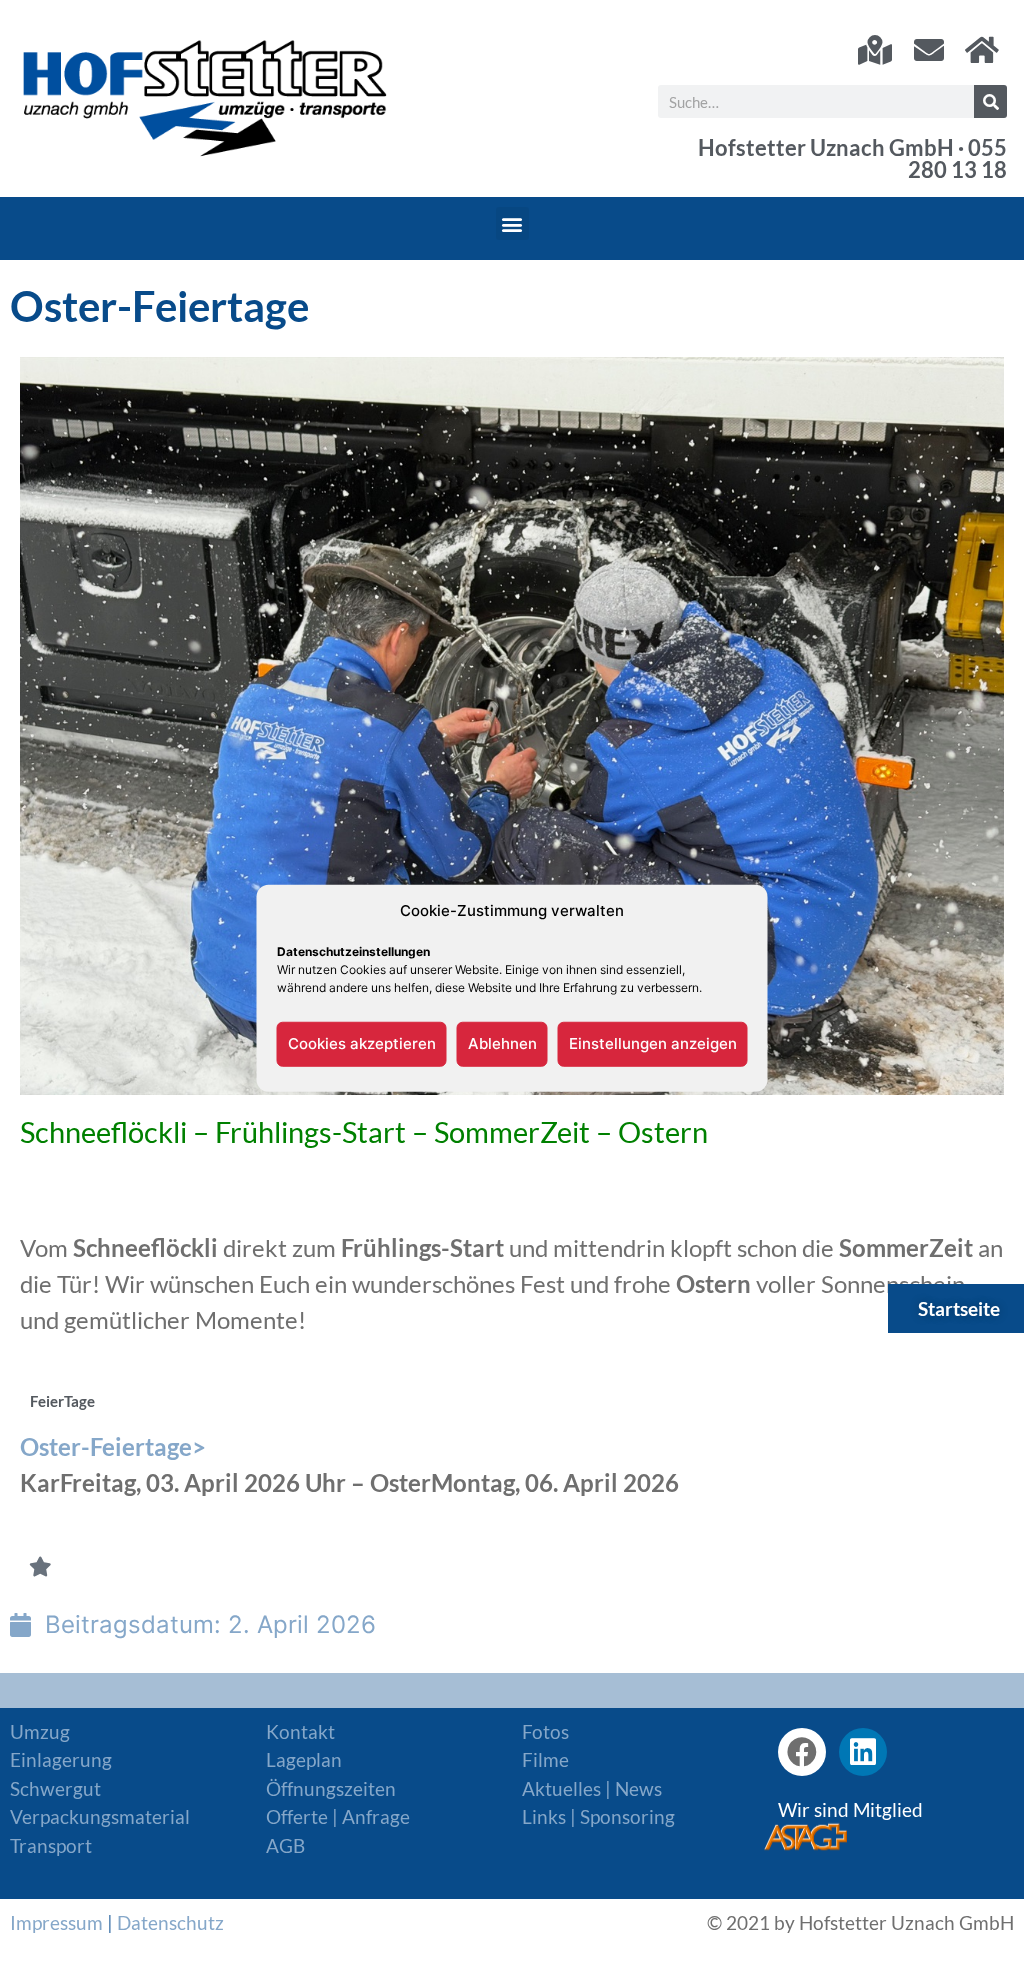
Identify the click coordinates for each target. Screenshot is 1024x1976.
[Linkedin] (863, 1752)
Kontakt (300, 1731)
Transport (51, 1845)
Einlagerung (61, 1759)
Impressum (56, 1922)
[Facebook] (802, 1752)
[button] (512, 223)
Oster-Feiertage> (115, 1446)
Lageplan (304, 1759)
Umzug (40, 1731)
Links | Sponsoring (598, 1816)
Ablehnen (502, 1043)
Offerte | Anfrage (338, 1816)
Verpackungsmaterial (100, 1816)
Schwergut (55, 1788)
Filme (545, 1759)
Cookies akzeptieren (362, 1043)
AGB (285, 1845)
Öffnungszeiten (331, 1788)
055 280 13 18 (957, 159)
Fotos (545, 1731)
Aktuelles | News (592, 1788)
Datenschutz (170, 1922)
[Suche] (990, 101)
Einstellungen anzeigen (653, 1043)
